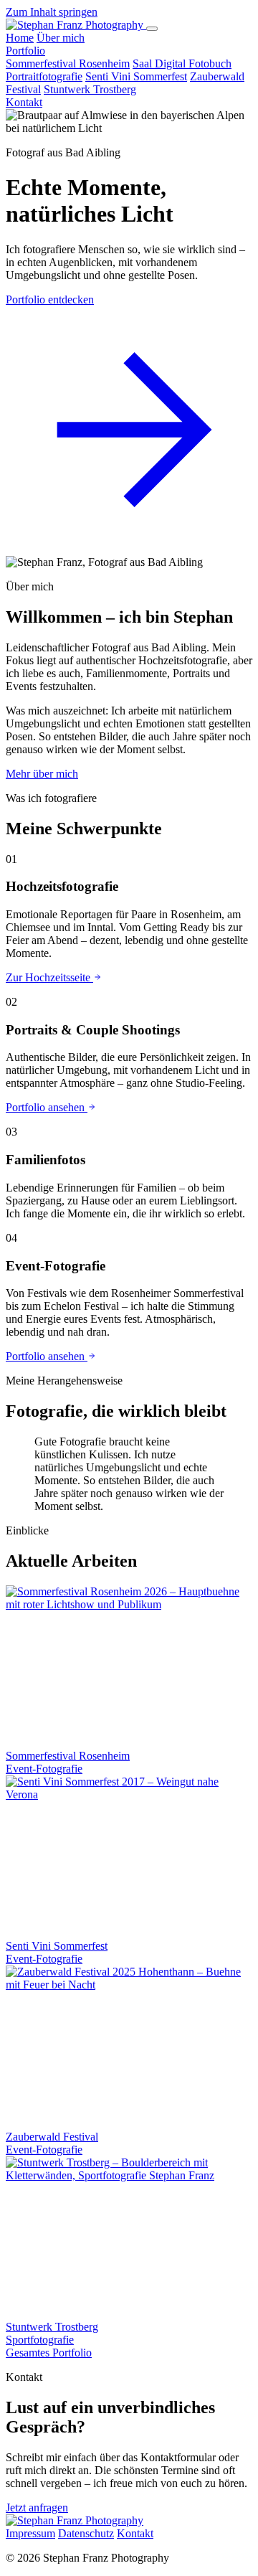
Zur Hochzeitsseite (49, 977)
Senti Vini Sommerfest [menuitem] (136, 76)
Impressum (30, 2533)
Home (20, 38)
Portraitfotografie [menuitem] (44, 76)
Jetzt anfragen (37, 2507)
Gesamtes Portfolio (49, 2353)
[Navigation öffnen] (152, 29)
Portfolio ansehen (47, 1107)
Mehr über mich (42, 774)
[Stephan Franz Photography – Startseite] (76, 25)
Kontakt (24, 102)
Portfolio (25, 51)
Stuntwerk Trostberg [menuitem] (90, 89)
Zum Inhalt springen (52, 12)
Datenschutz (86, 2533)
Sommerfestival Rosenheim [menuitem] (68, 63)
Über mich (61, 38)
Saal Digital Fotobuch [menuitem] (182, 63)
